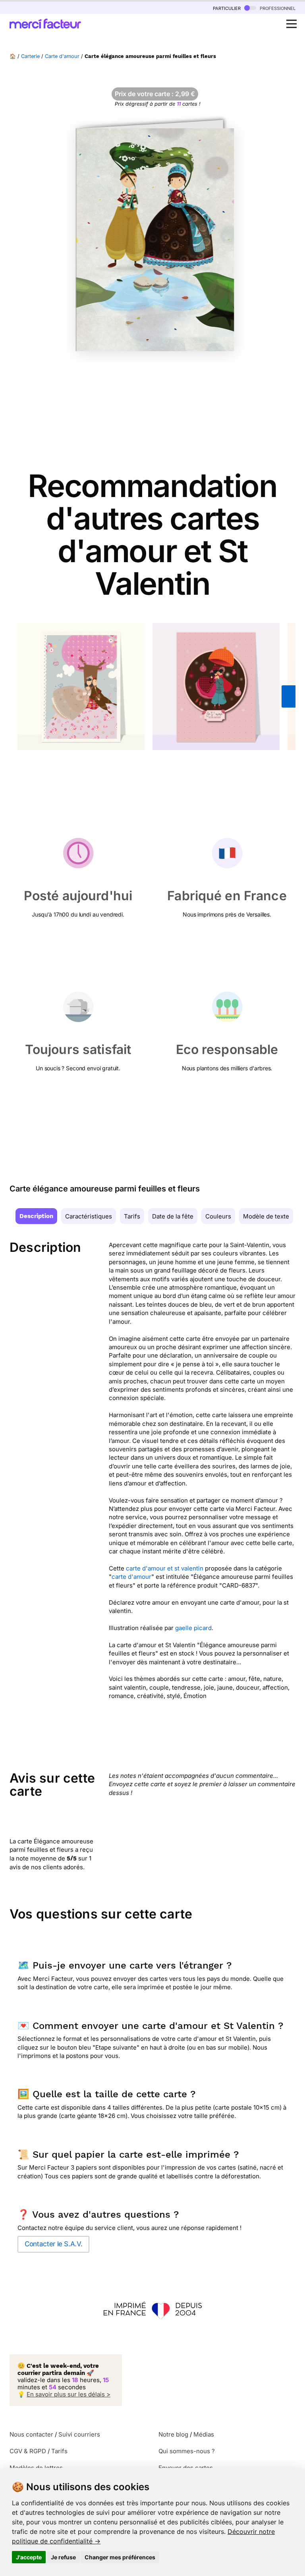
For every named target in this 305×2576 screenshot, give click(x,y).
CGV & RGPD (28, 2451)
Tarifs (132, 1216)
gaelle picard (193, 1628)
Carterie (30, 56)
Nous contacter (31, 2434)
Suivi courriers (79, 2434)
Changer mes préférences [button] (120, 2557)
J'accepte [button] (29, 2557)
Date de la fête (173, 1216)
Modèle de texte (266, 1216)
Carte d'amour (62, 56)
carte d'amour (131, 1577)
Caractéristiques (89, 1216)
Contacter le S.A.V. (53, 2244)
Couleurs (218, 1216)
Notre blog (173, 2434)
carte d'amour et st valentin (165, 1568)
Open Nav (291, 24)
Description (36, 1216)
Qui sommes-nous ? (187, 2451)
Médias (204, 2434)
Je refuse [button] (63, 2557)
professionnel (277, 8)
